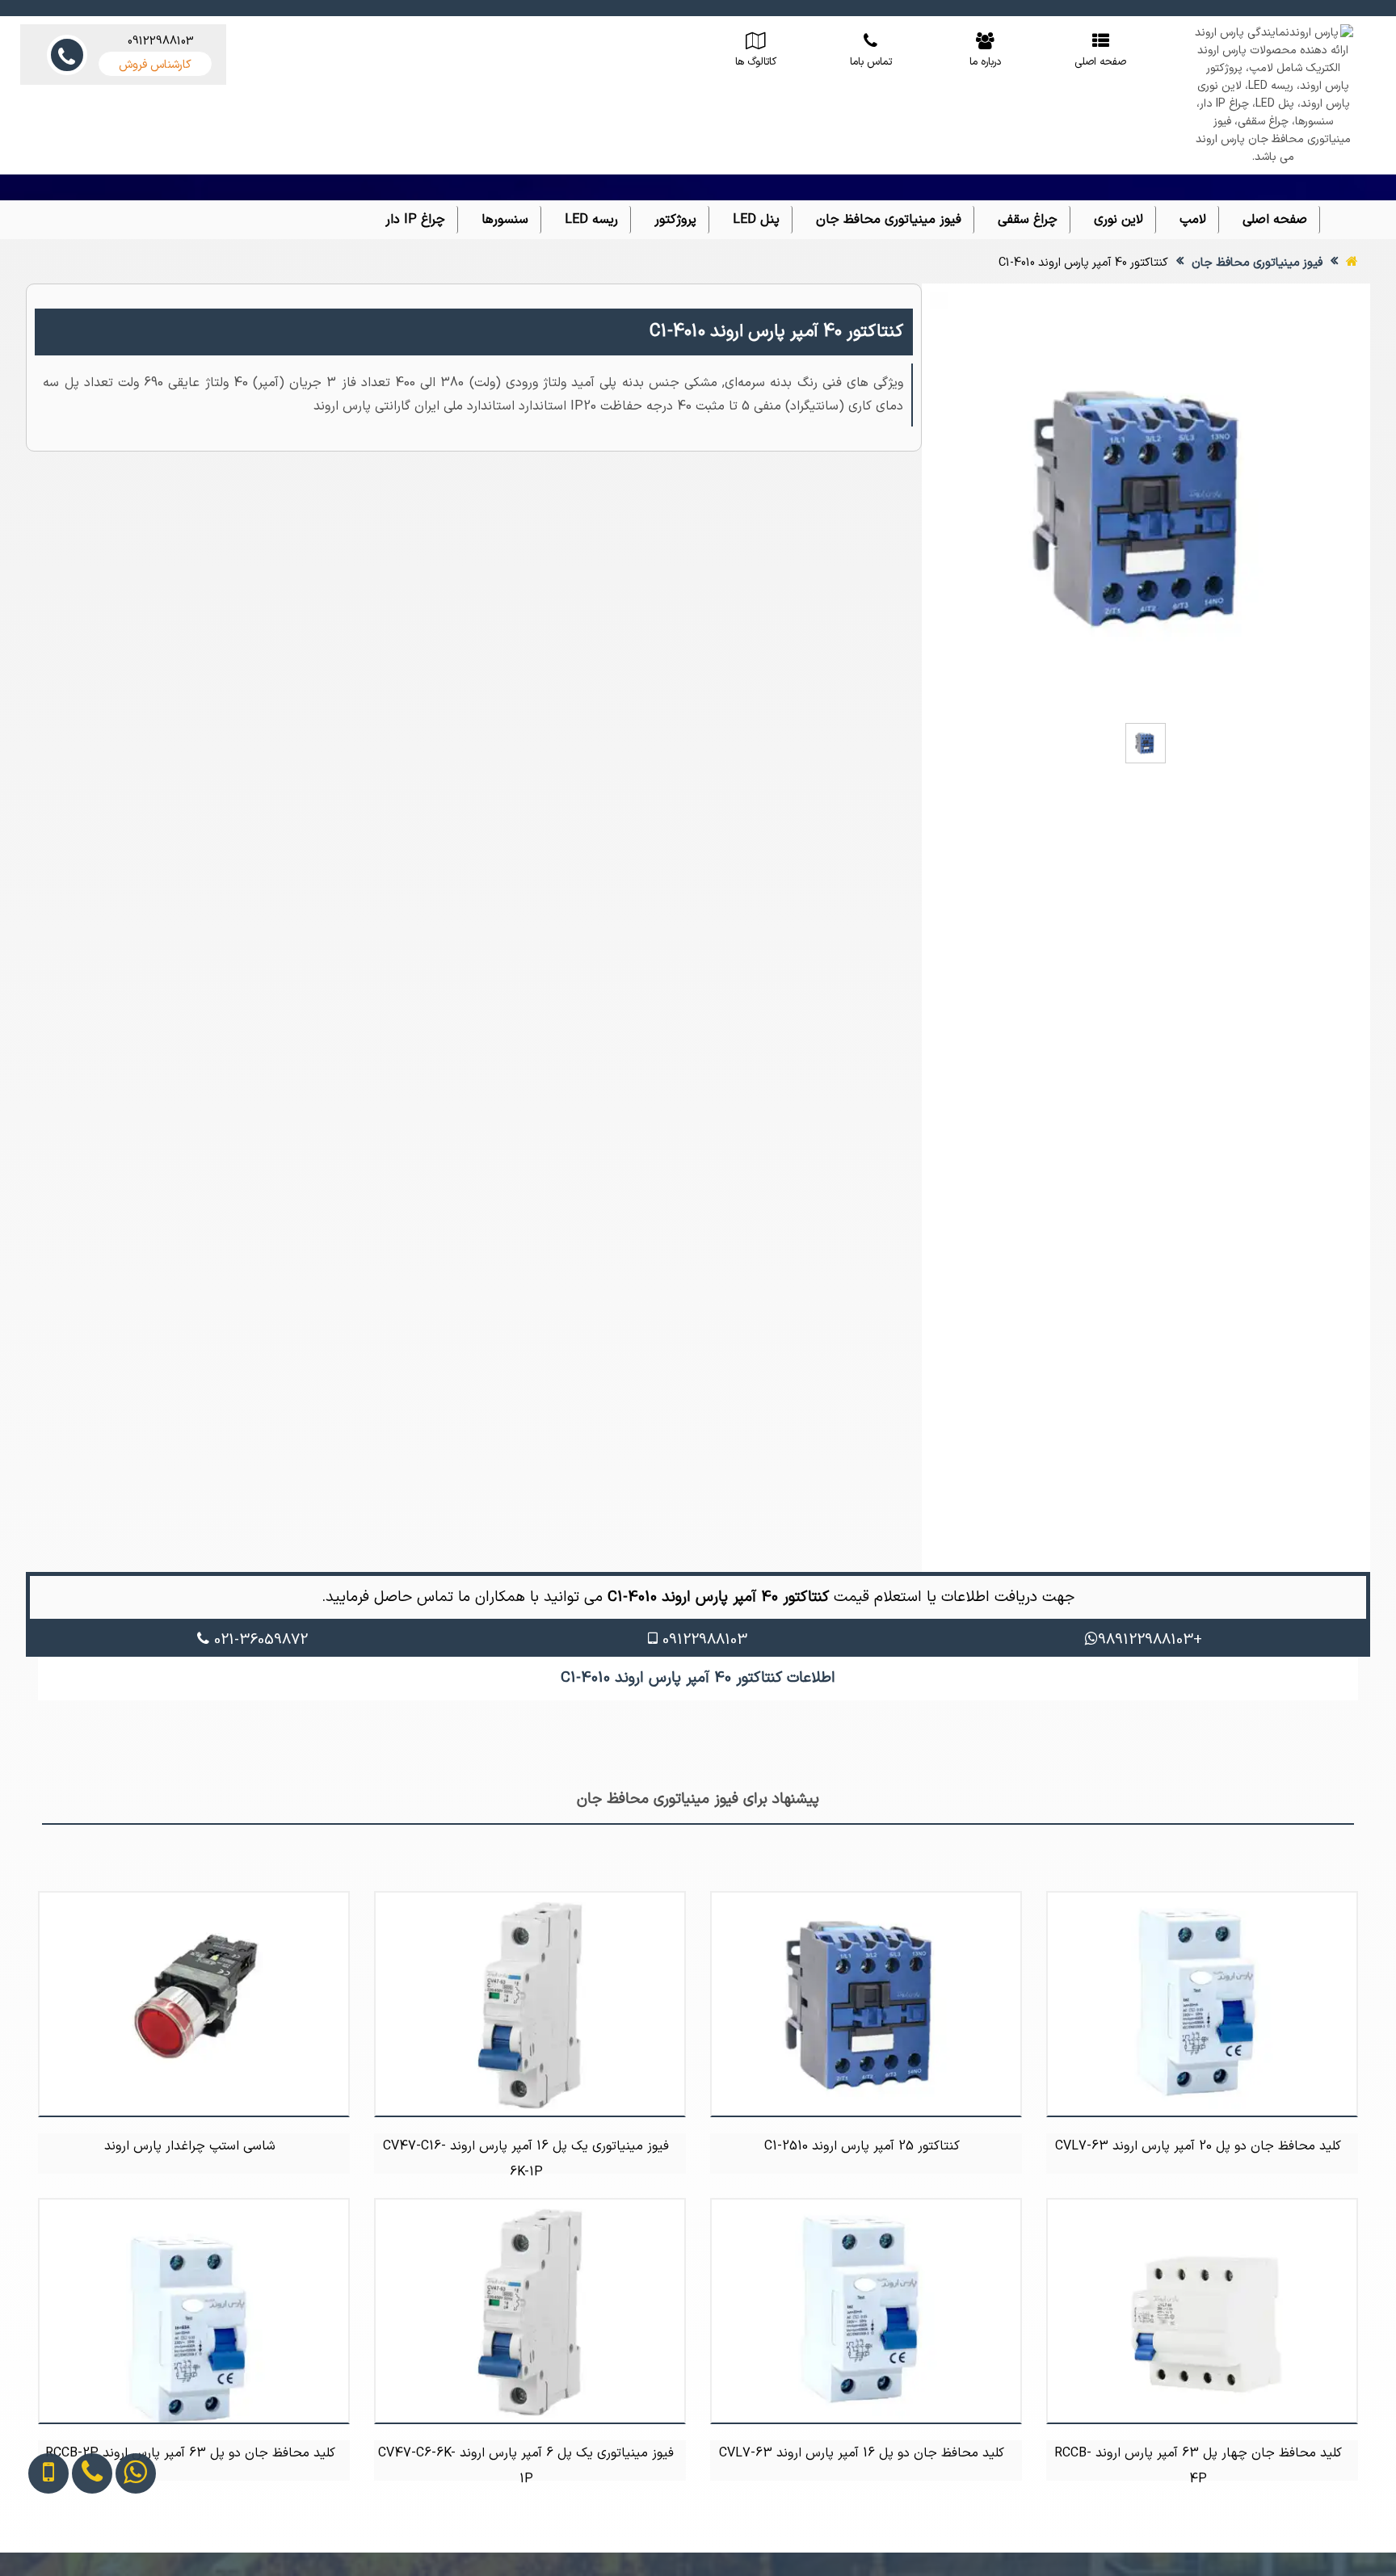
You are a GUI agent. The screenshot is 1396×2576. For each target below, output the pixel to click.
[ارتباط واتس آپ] (120, 2541)
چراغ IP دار (415, 220)
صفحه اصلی (1275, 220)
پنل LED (756, 220)
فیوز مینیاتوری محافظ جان (889, 220)
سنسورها (505, 220)
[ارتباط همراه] (34, 2541)
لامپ (1193, 220)
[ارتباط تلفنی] (76, 2541)
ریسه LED (591, 220)
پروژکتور (675, 220)
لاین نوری (1118, 220)
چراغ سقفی (1028, 220)
